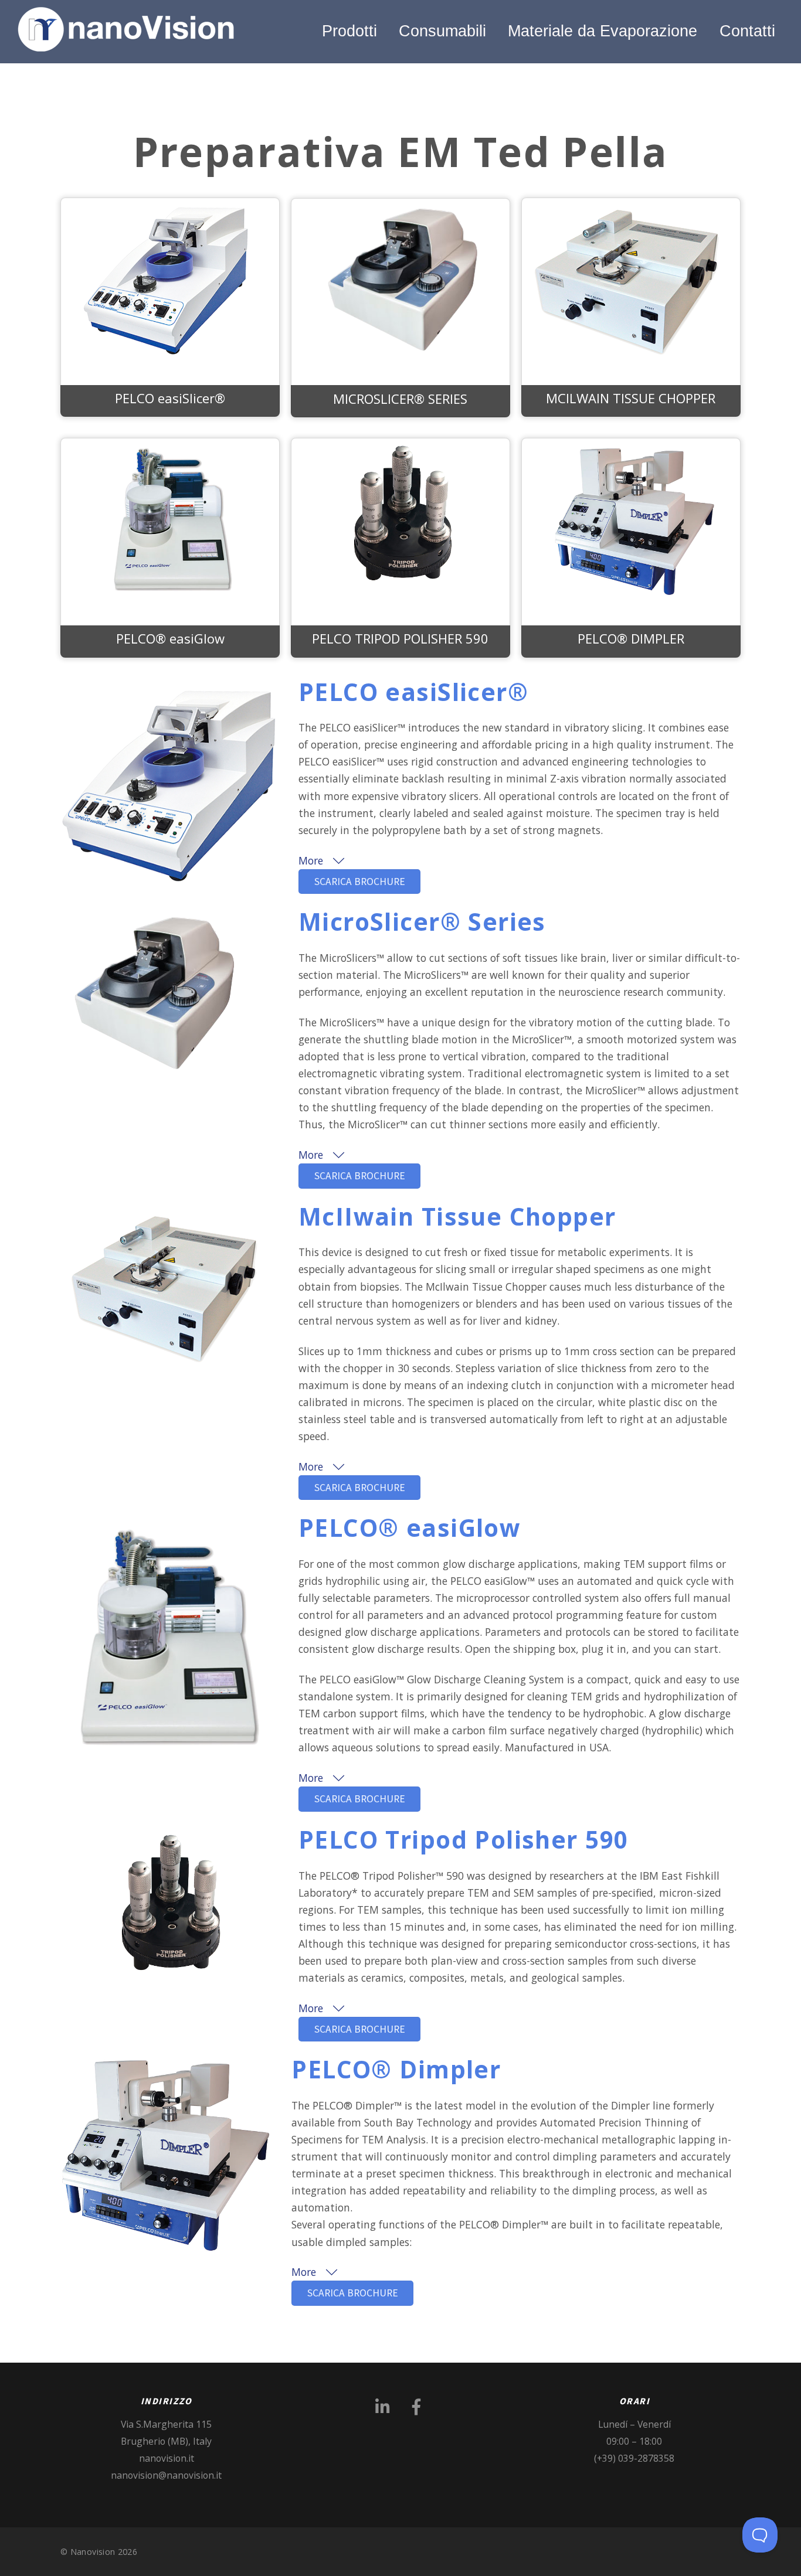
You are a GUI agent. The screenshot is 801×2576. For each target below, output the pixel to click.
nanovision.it (167, 2458)
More (312, 860)
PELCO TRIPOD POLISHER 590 (400, 638)
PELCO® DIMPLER (631, 638)
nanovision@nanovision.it (166, 2475)
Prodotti (349, 31)
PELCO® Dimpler (396, 2069)
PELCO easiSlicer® (170, 398)
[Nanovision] (128, 45)
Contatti (747, 31)
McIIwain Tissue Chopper (457, 1216)
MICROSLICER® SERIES (400, 399)
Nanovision (93, 2552)
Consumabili (442, 31)
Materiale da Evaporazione (603, 31)
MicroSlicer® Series (422, 922)
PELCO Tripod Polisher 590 (463, 1840)
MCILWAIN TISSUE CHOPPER (631, 398)
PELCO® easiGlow (170, 638)
